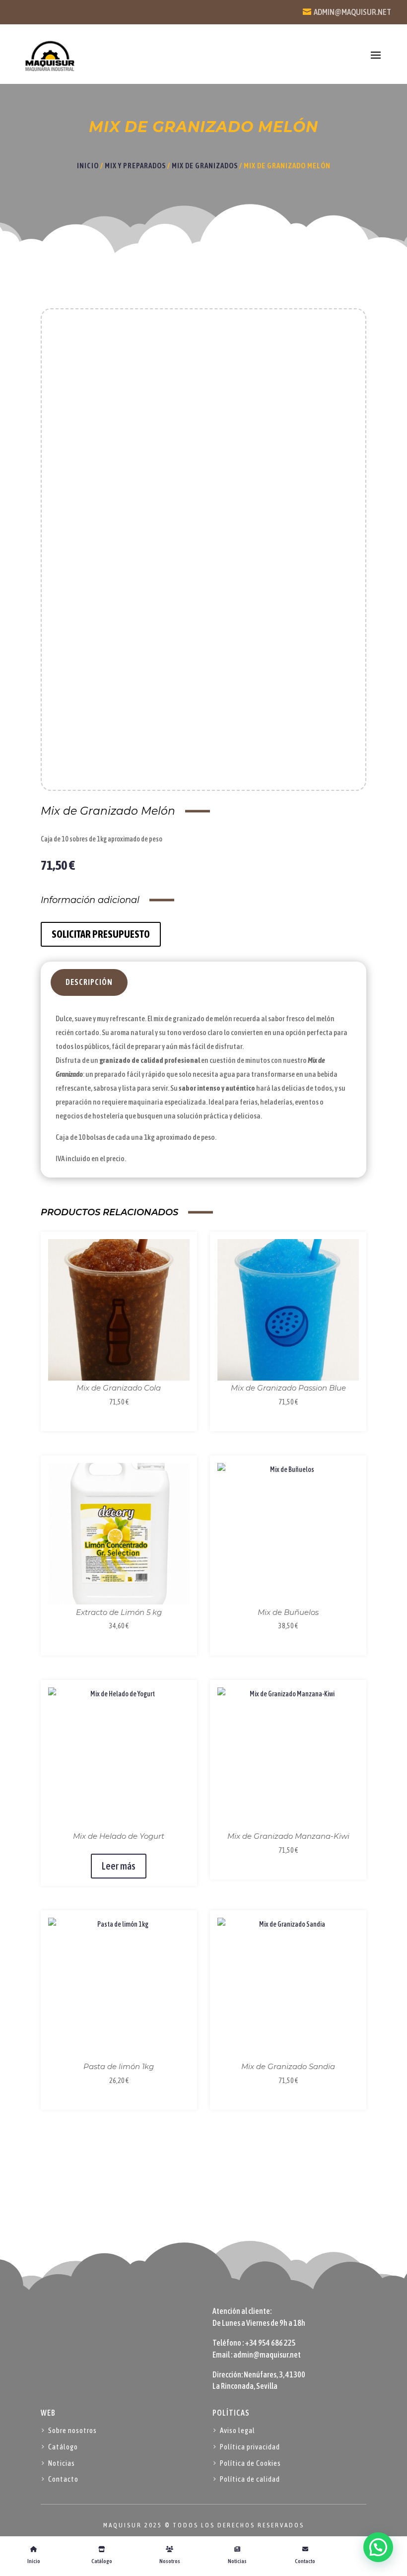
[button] (378, 2547)
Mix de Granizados (205, 166)
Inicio (88, 166)
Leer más (119, 1866)
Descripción (89, 982)
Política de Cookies (250, 2463)
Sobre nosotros (72, 2430)
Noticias (62, 2463)
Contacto (63, 2479)
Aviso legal (237, 2430)
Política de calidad (250, 2479)
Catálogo (63, 2447)
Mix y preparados (135, 166)
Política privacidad (250, 2447)
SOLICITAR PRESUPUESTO (101, 934)
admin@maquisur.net (352, 12)
